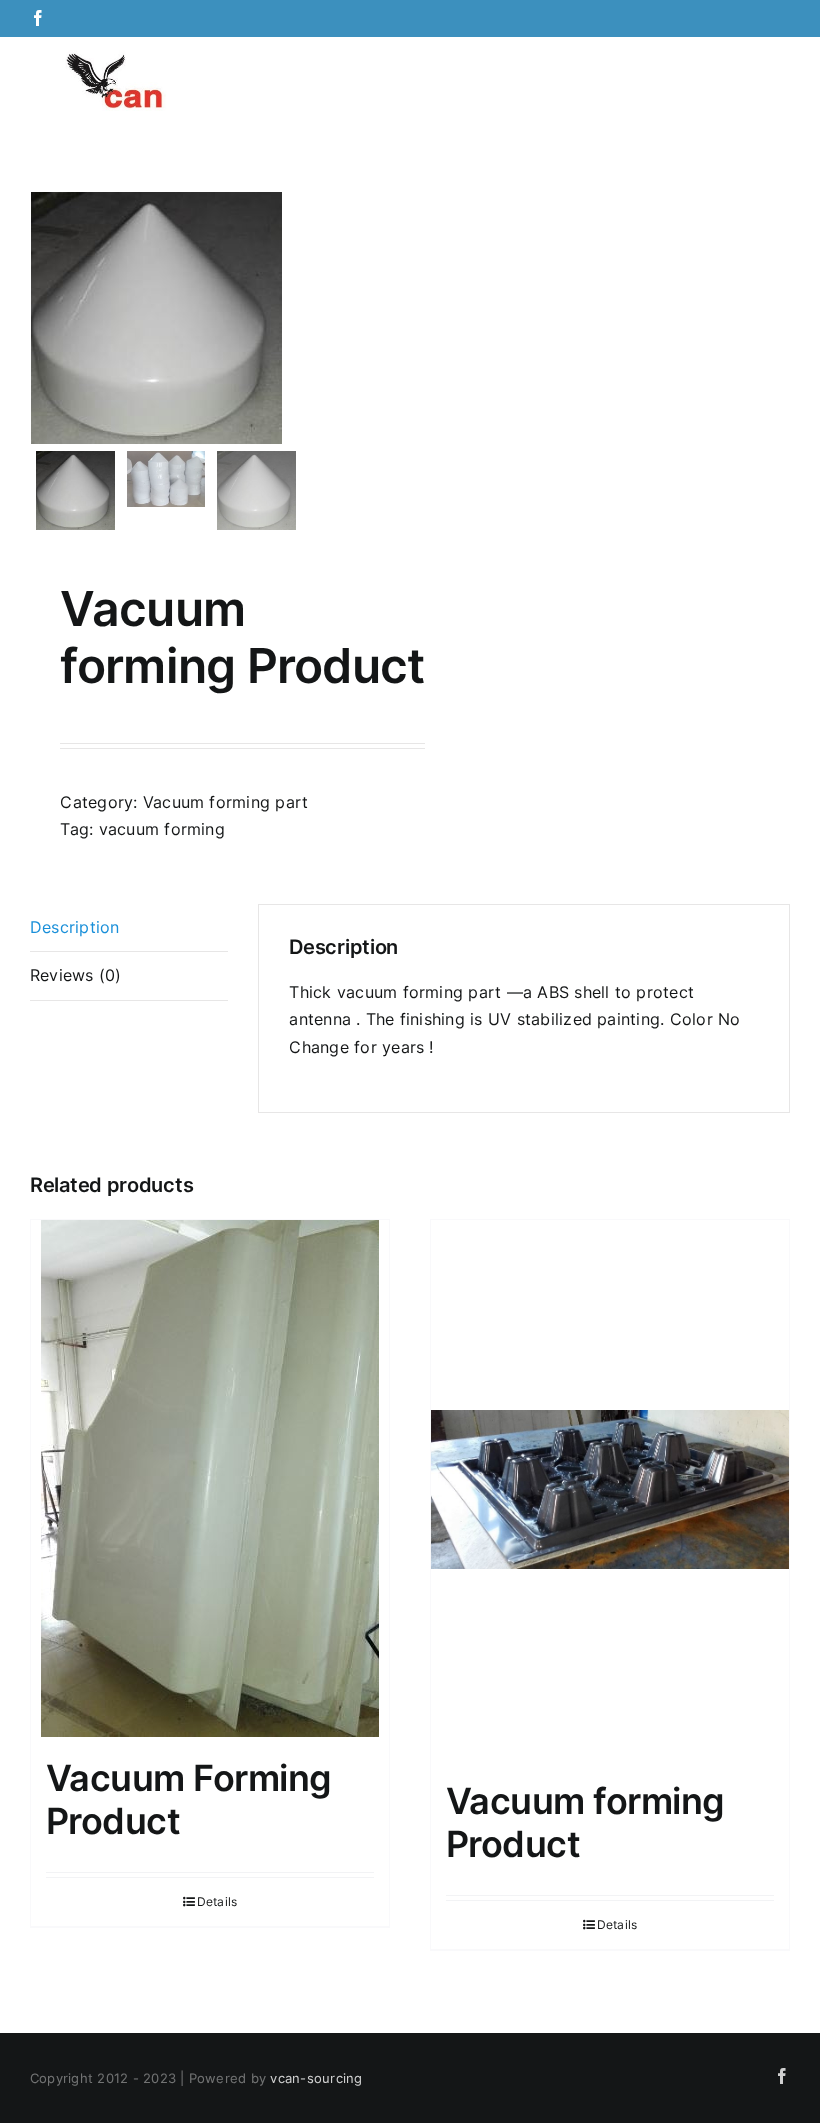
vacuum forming (162, 829)
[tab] (129, 928)
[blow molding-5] (213, 318)
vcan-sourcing (316, 2078)
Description (75, 927)
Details (217, 1901)
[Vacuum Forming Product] (210, 1478)
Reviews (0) (76, 975)
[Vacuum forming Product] (610, 1490)
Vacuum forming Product (585, 1822)
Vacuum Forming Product (188, 1799)
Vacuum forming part (226, 802)
